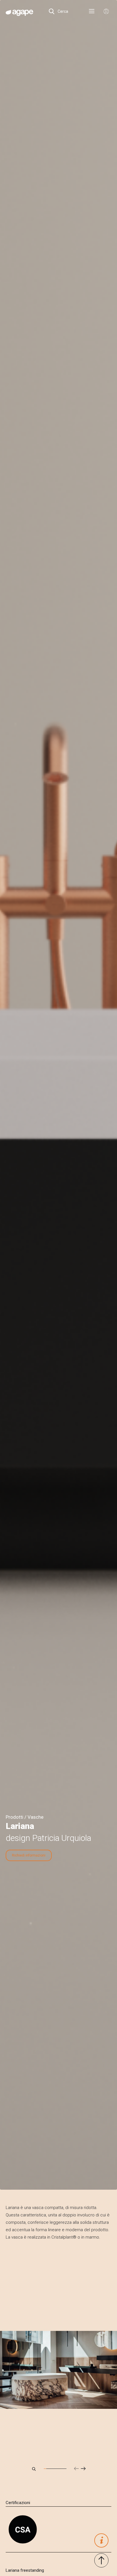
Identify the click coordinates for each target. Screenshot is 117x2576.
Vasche (35, 1817)
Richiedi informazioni (29, 1855)
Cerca (62, 11)
